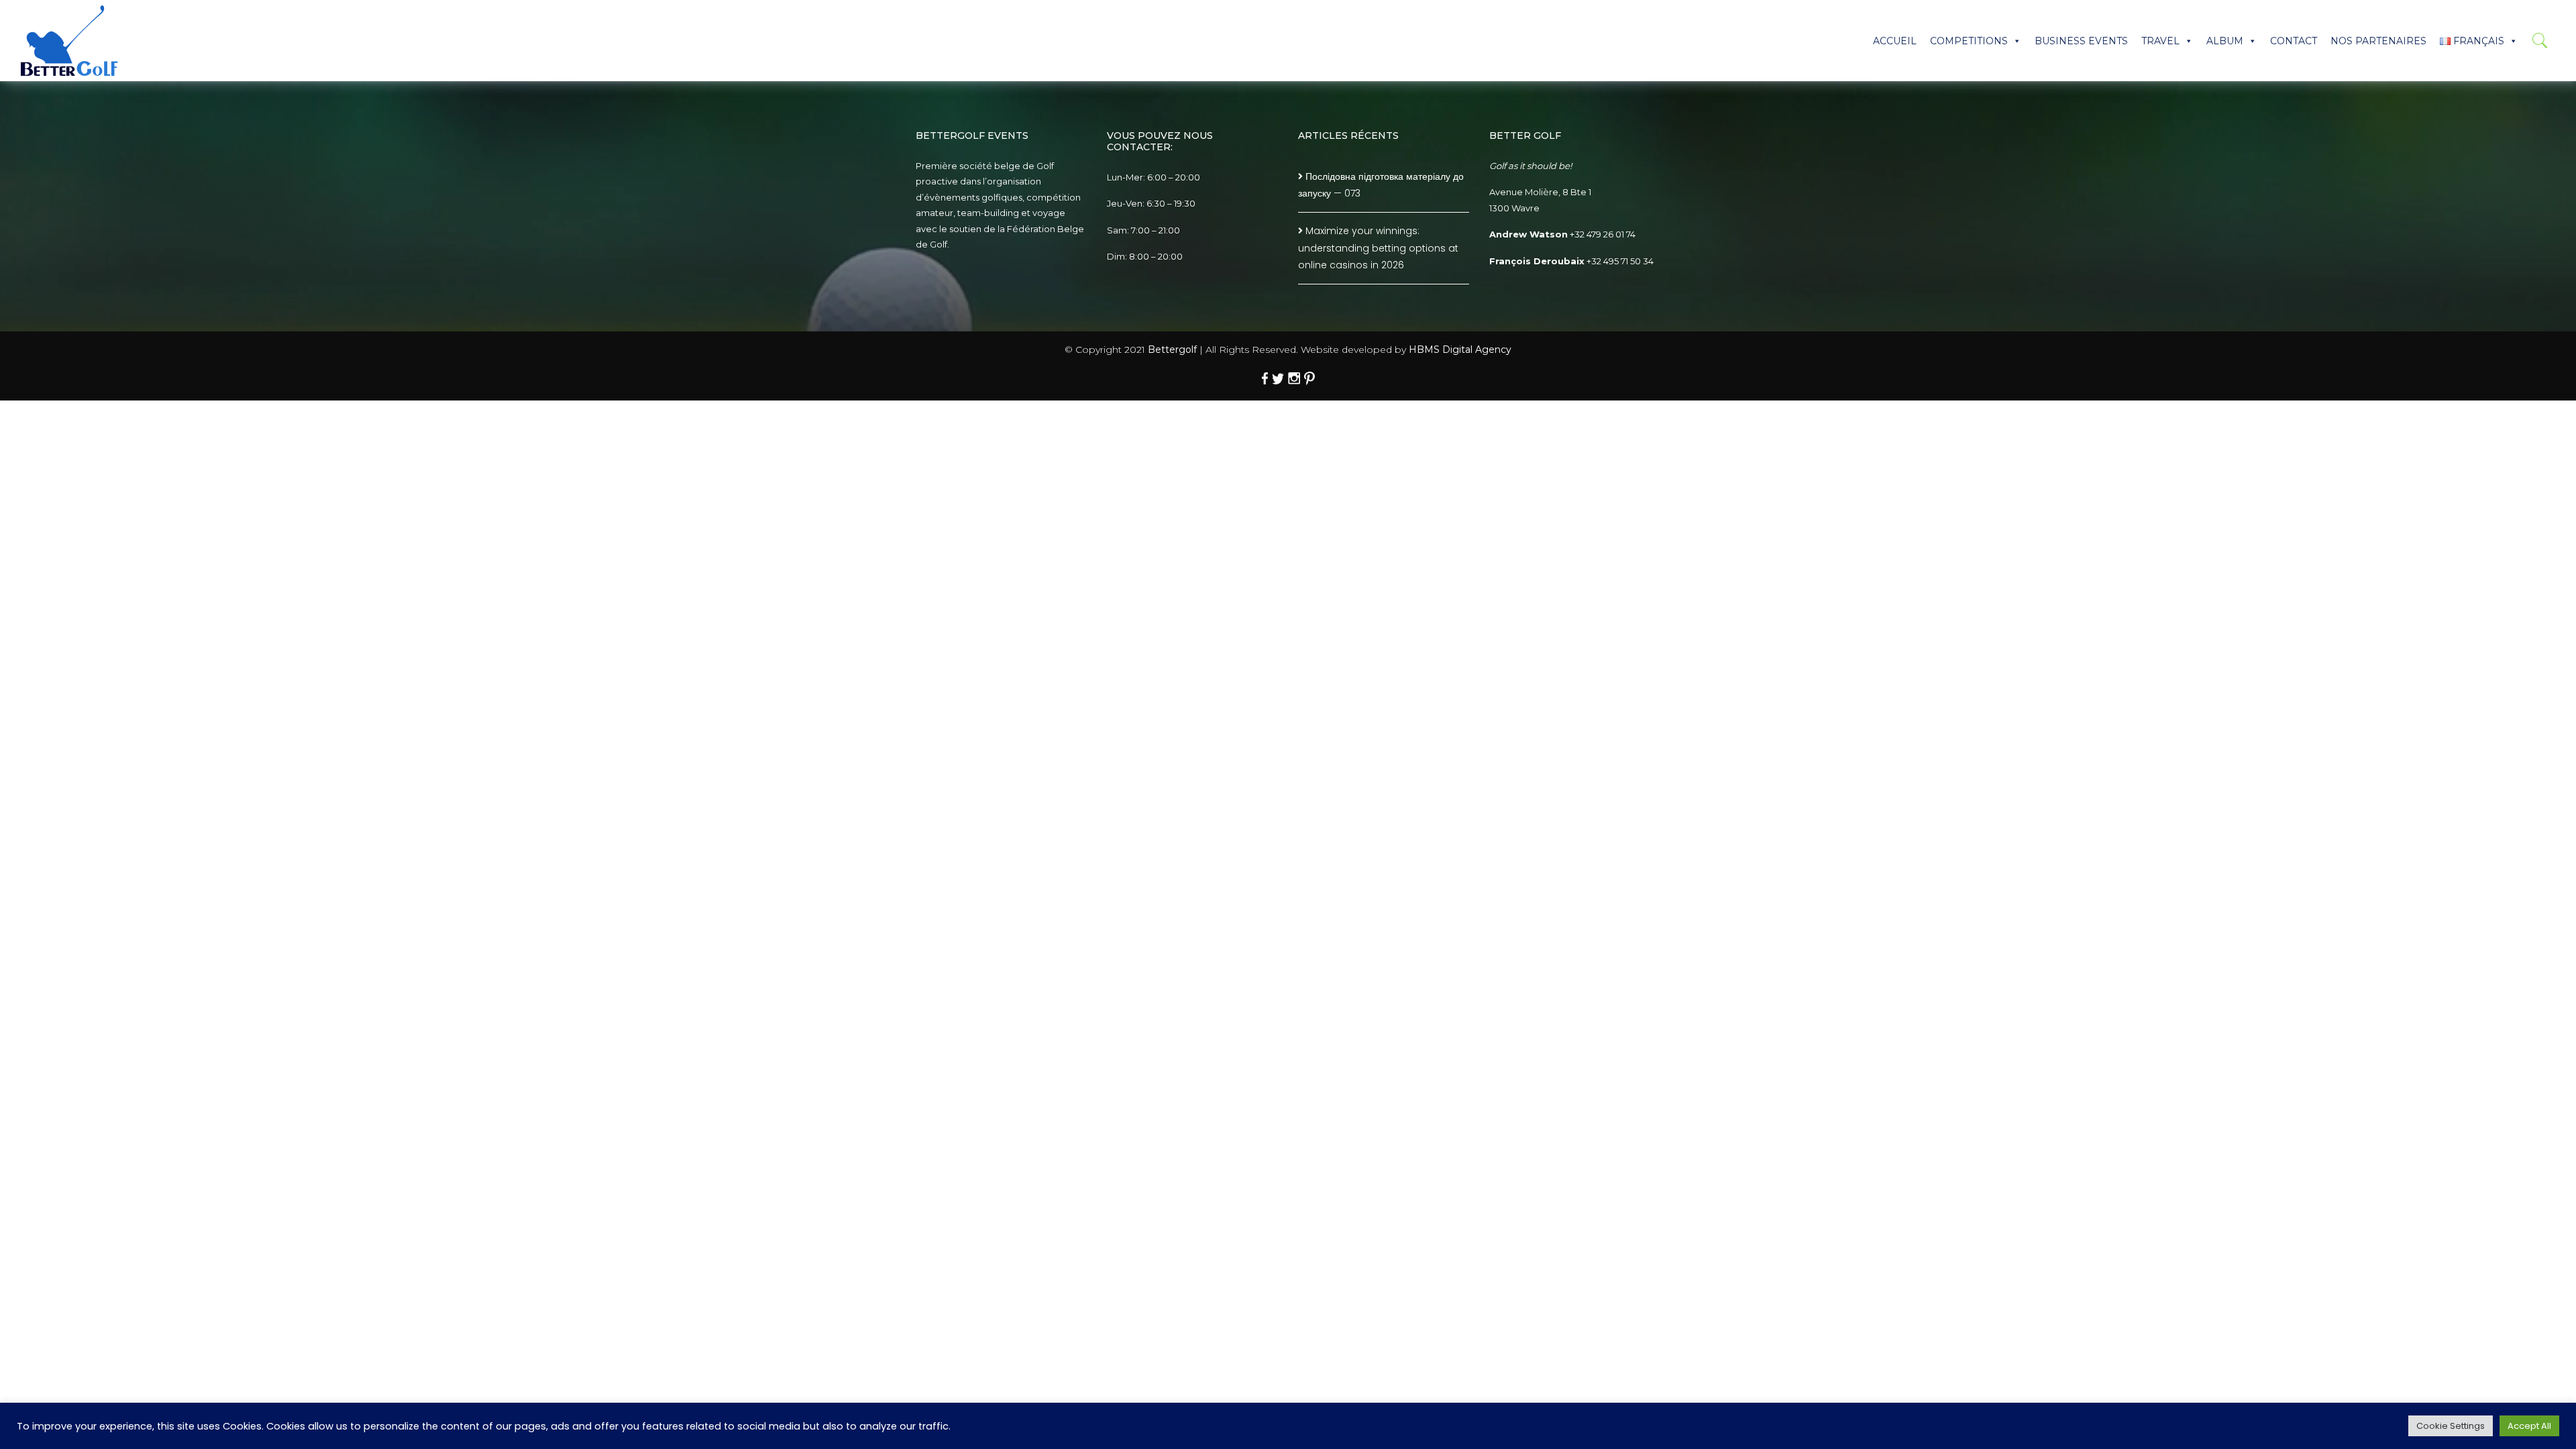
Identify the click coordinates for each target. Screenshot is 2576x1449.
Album (2225, 41)
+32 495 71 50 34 (1620, 261)
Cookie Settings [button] (2451, 1426)
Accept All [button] (2529, 1426)
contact (2294, 41)
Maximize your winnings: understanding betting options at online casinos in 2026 (1378, 248)
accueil (1895, 41)
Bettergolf (1172, 350)
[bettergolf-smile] (69, 41)
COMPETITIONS (1969, 41)
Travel (2160, 41)
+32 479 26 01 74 (1603, 234)
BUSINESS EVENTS (2081, 41)
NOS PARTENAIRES (2378, 41)
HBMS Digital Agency (1460, 350)
